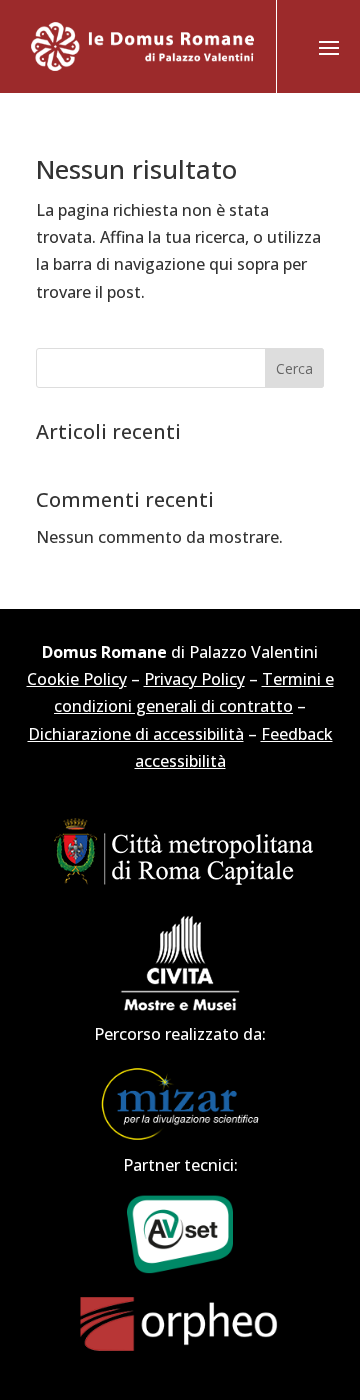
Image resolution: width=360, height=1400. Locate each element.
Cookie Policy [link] (77, 679)
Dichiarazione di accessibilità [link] (136, 734)
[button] (329, 47)
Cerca (294, 368)
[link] (143, 46)
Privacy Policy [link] (194, 679)
